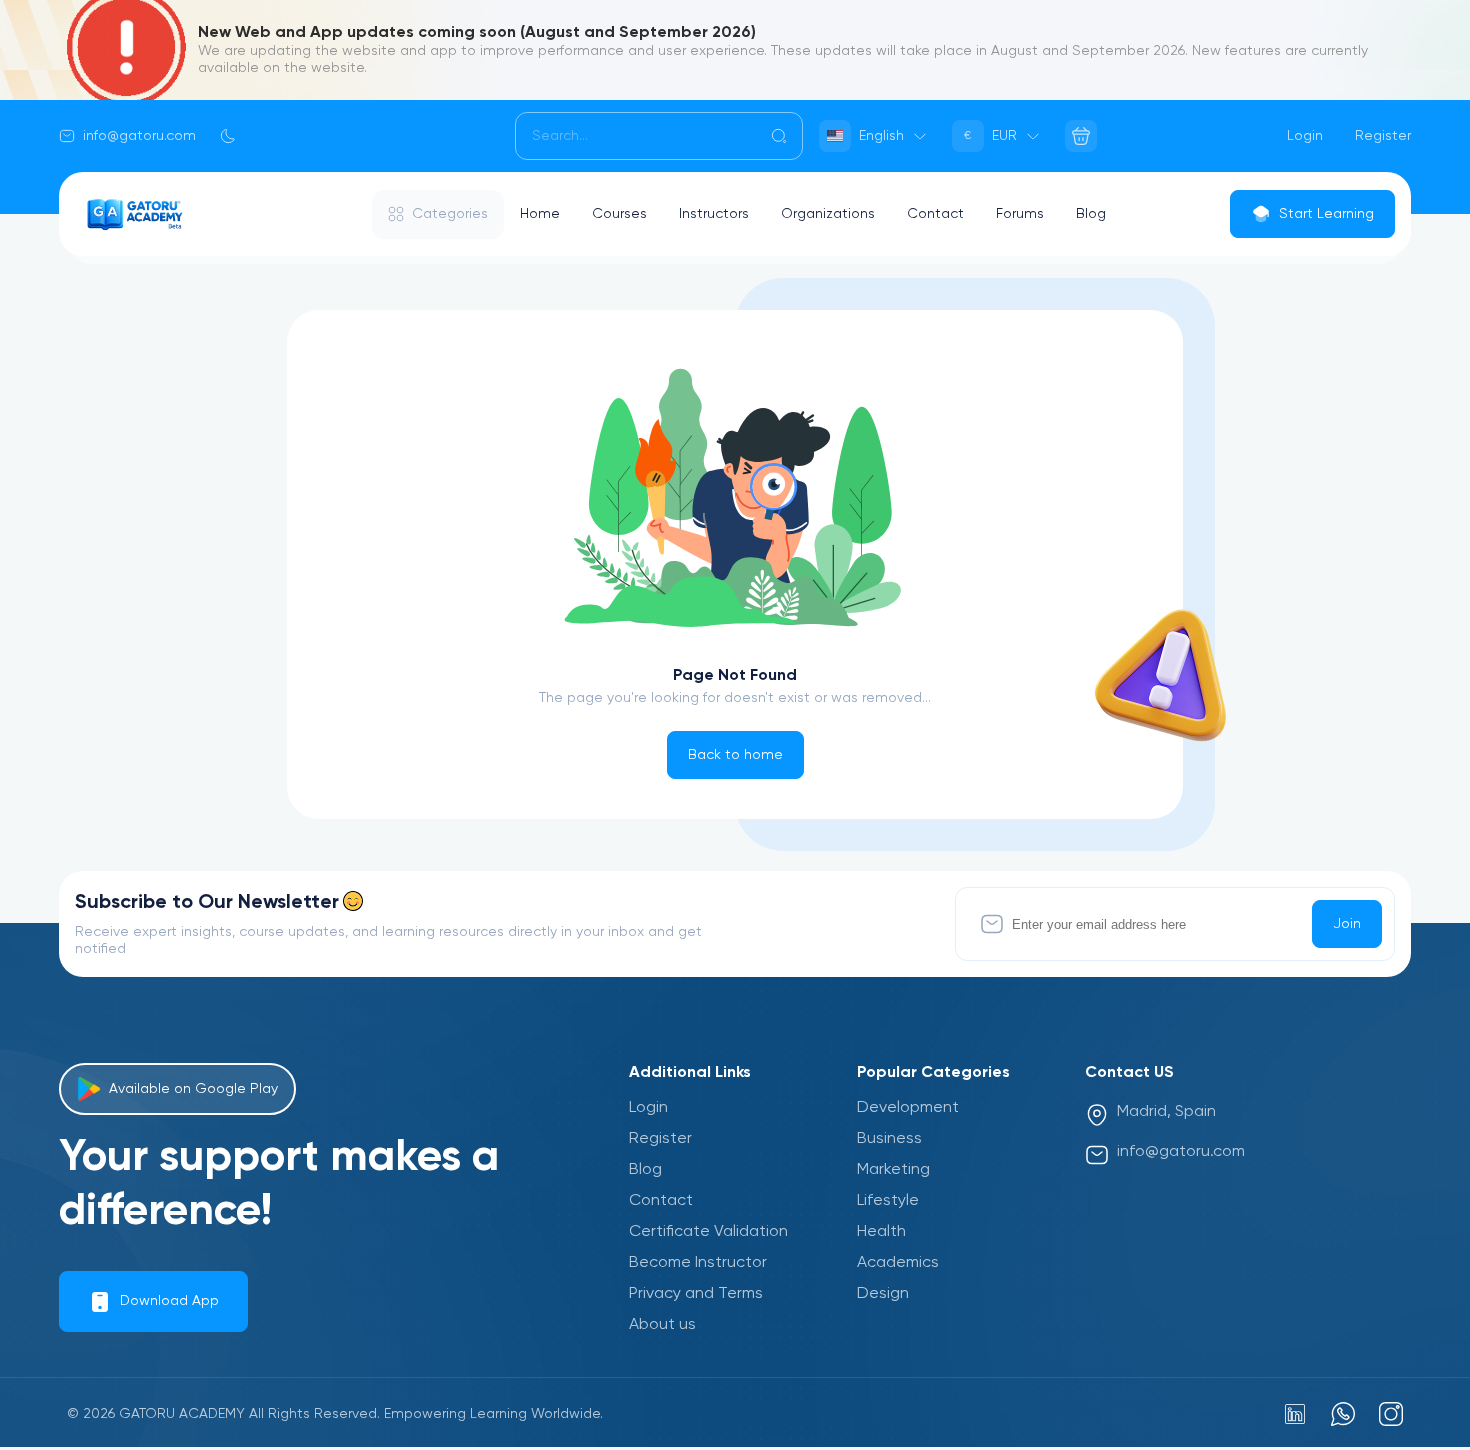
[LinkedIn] (1295, 1414)
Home (540, 214)
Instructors (714, 214)
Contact (935, 214)
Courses (619, 214)
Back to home (735, 755)
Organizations (828, 214)
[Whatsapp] (1343, 1414)
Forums (1020, 214)
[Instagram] (1391, 1414)
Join (1347, 924)
